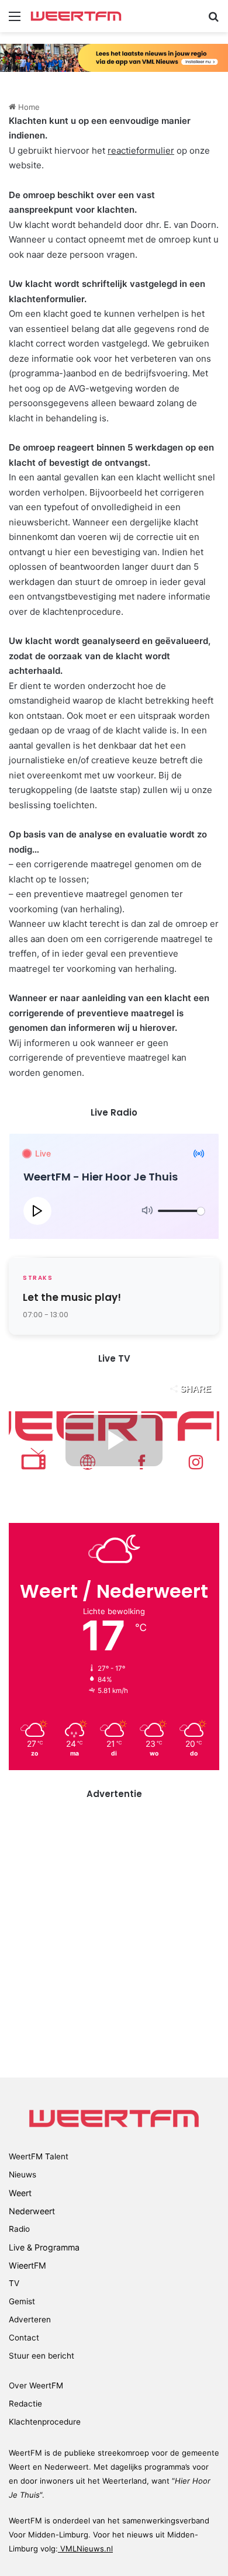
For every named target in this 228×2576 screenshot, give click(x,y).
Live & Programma (44, 2247)
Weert (20, 2193)
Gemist (22, 2301)
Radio (19, 2229)
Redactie (25, 2404)
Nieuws (23, 2175)
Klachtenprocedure (45, 2422)
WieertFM (27, 2265)
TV (14, 2283)
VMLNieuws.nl (85, 2549)
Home (28, 107)
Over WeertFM (36, 2385)
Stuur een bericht (42, 2356)
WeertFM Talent (39, 2156)
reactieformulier (141, 150)
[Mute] (147, 1211)
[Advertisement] (114, 1928)
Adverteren (30, 2319)
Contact (24, 2338)
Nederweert (32, 2211)
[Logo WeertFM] (76, 16)
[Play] (37, 1211)
